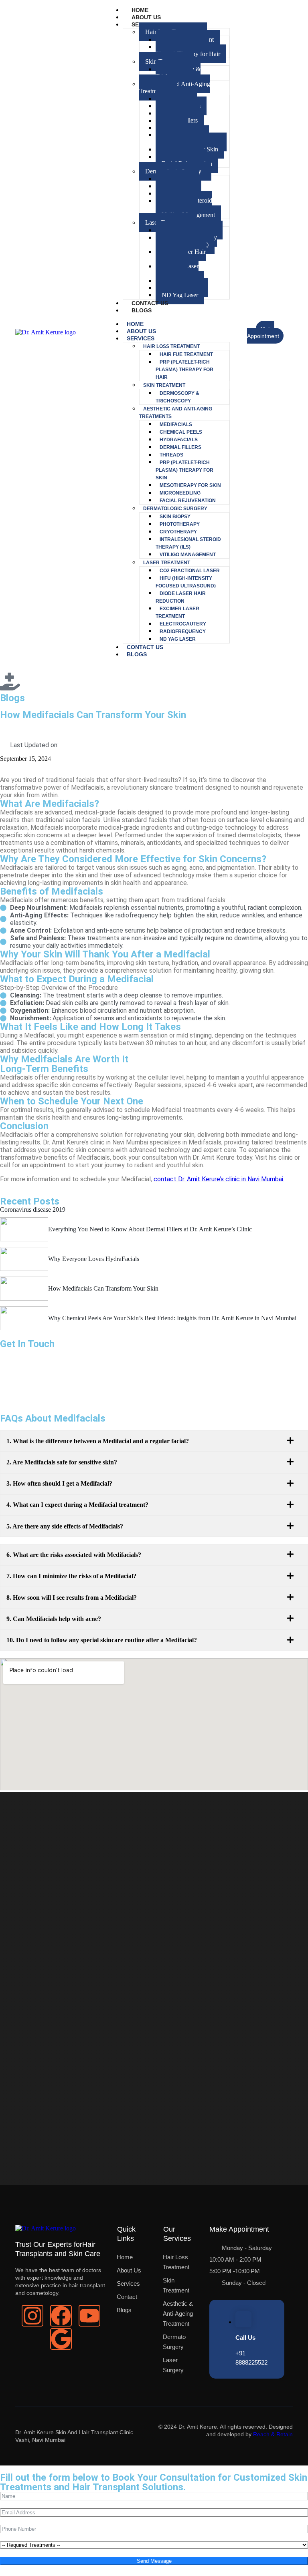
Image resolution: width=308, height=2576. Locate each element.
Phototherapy (180, 524)
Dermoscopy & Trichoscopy (178, 73)
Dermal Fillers (180, 447)
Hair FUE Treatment (186, 354)
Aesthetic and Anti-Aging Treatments (175, 87)
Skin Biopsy (175, 517)
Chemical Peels (181, 432)
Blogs (142, 310)
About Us (146, 17)
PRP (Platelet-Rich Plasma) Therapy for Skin (188, 138)
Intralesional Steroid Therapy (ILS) (184, 204)
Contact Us (150, 303)
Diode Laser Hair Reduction (181, 255)
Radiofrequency (183, 631)
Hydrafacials (179, 440)
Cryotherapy (178, 532)
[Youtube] (89, 2316)
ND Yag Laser (180, 295)
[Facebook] (61, 2316)
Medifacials (176, 424)
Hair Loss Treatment (171, 346)
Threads (171, 455)
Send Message (154, 2561)
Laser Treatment (167, 563)
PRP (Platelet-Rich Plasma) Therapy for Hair (188, 50)
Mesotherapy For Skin (190, 485)
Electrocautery (183, 624)
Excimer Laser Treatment (177, 270)
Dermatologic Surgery (175, 509)
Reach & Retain (273, 2434)
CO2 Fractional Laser (190, 571)
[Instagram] (32, 2316)
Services (141, 338)
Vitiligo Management (188, 555)
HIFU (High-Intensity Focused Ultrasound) (186, 241)
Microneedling (180, 493)
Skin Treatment (164, 385)
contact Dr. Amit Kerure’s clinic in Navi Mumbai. (219, 1179)
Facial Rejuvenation (188, 501)
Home (140, 10)
